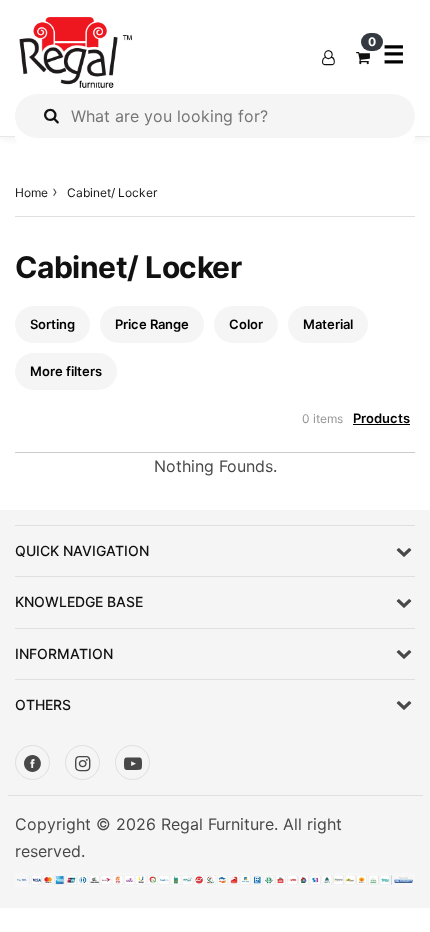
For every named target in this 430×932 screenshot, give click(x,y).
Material (328, 324)
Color (246, 324)
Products (381, 418)
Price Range (152, 324)
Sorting (52, 324)
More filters (66, 371)
